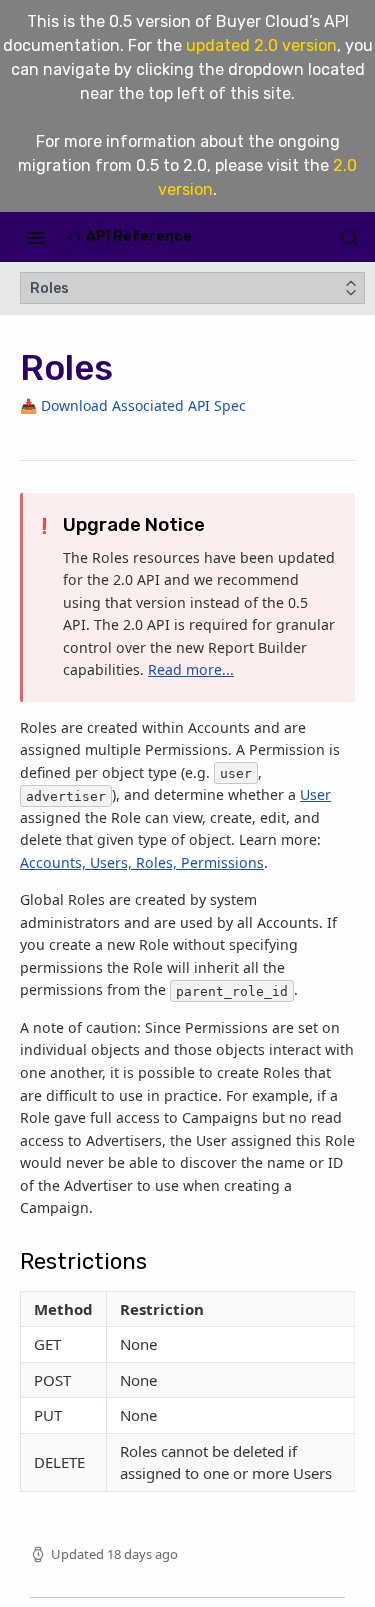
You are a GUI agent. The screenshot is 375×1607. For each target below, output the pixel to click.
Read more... (191, 669)
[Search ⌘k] (349, 237)
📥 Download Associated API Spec (133, 405)
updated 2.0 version (261, 45)
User (315, 794)
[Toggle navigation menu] (36, 237)
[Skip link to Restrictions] (12, 1251)
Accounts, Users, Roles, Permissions (142, 862)
